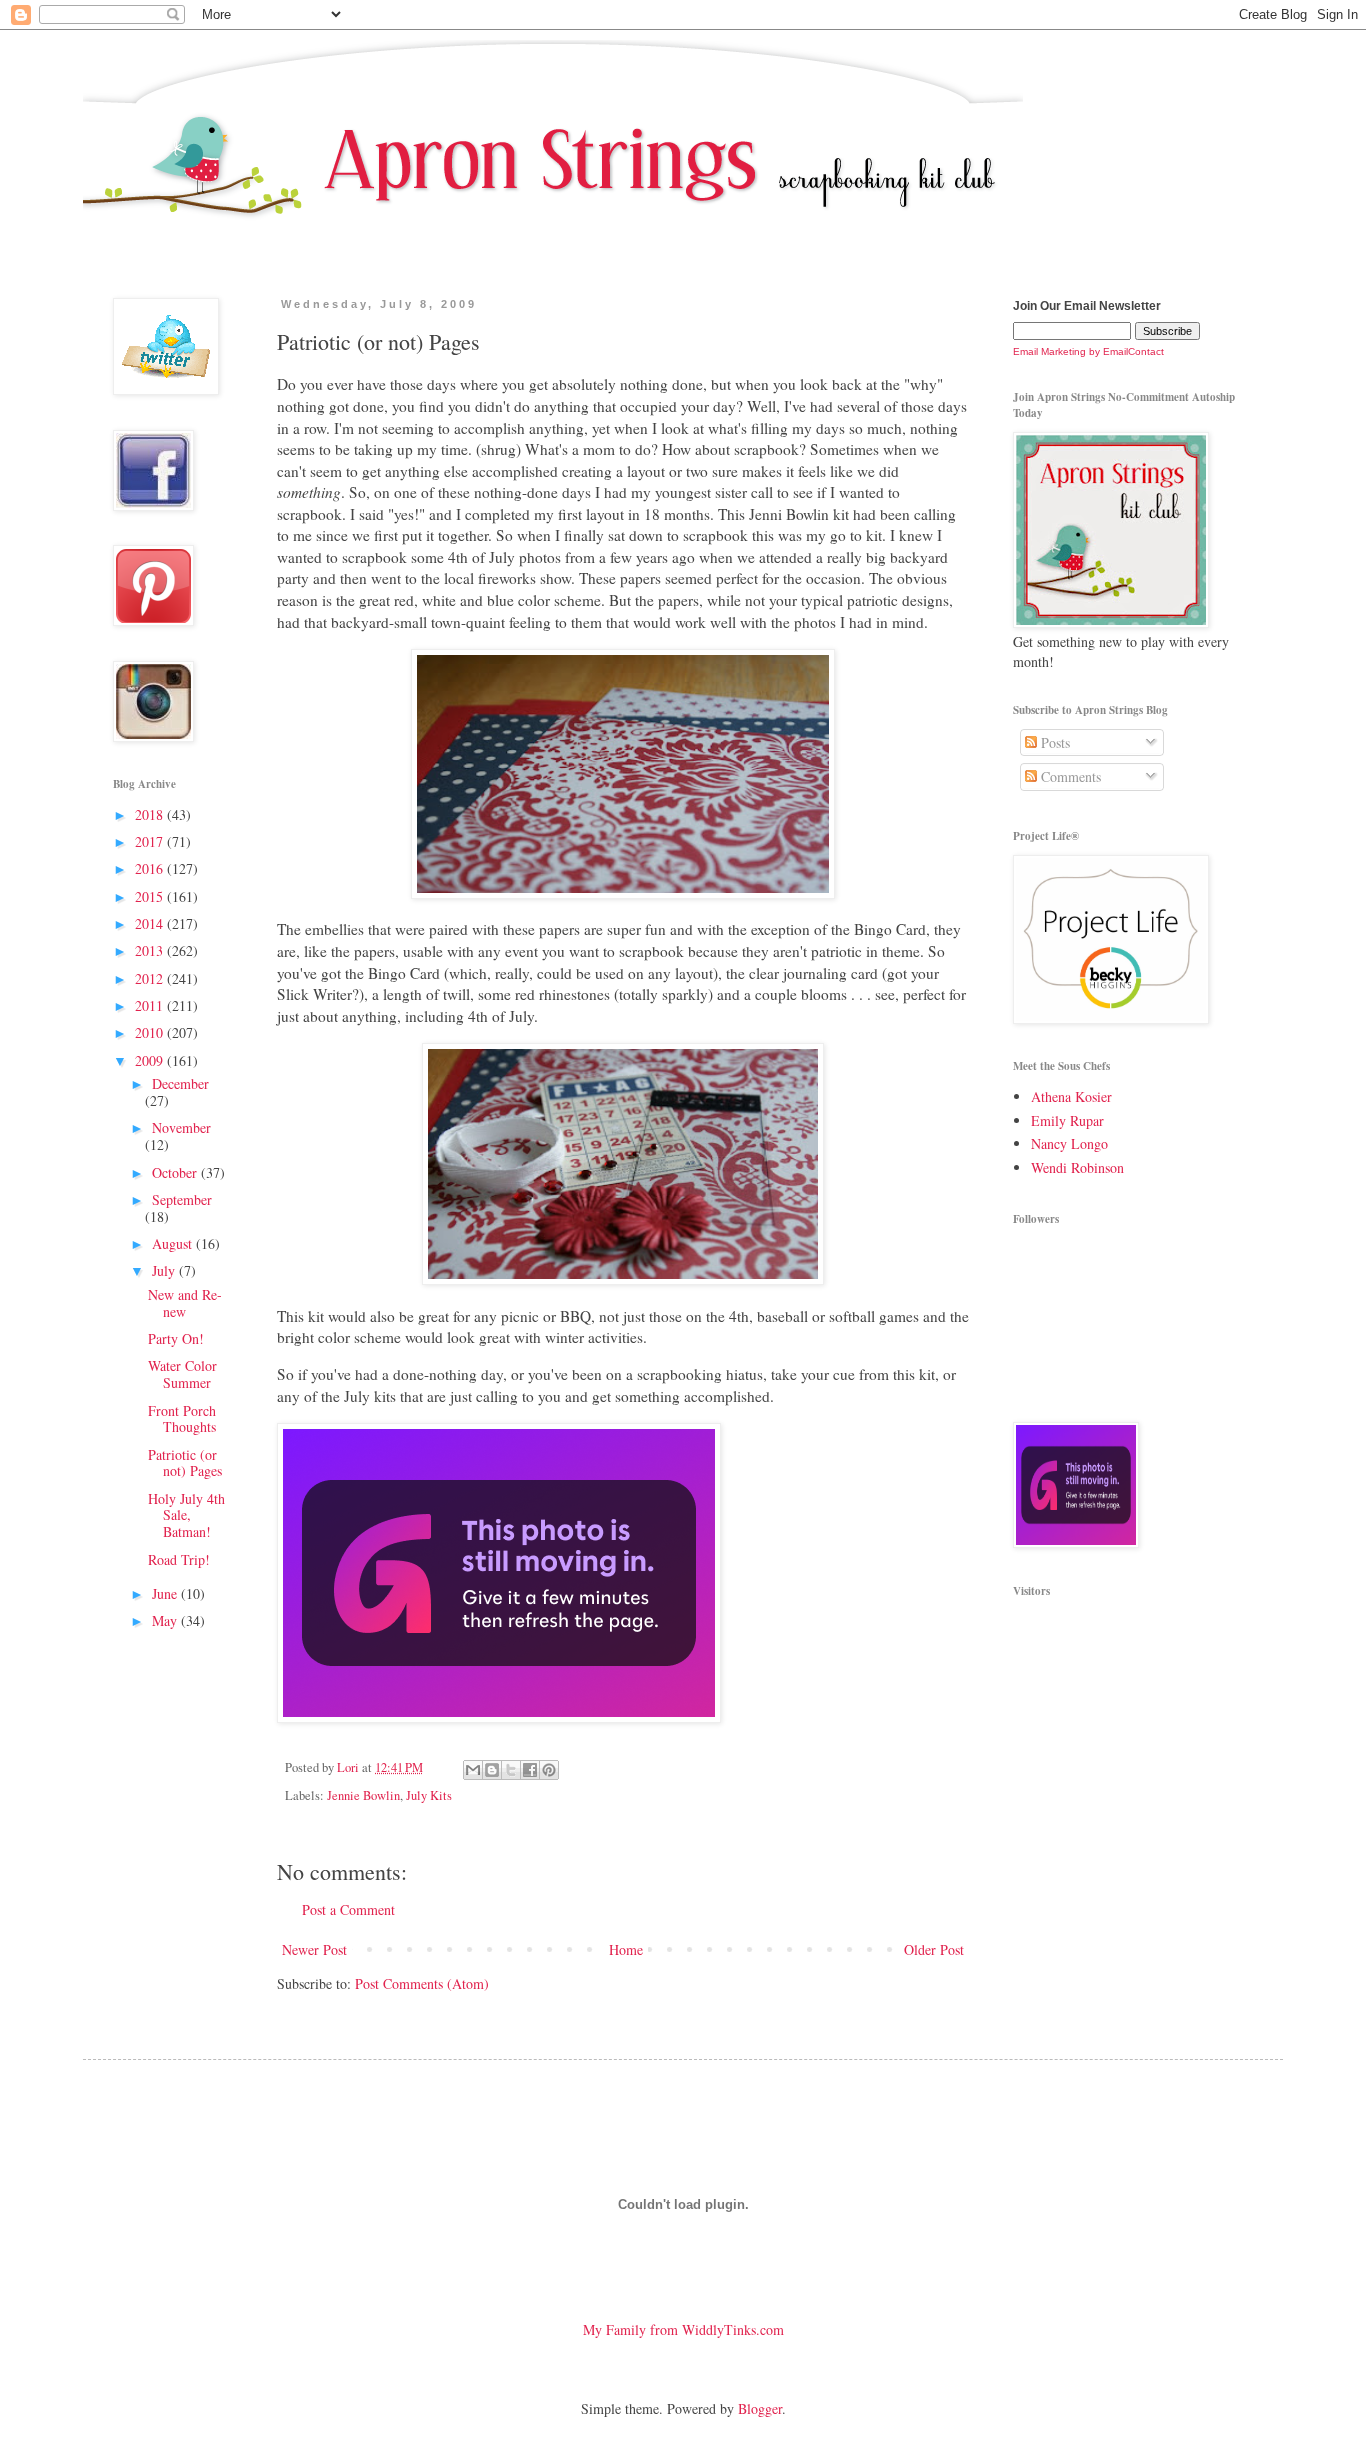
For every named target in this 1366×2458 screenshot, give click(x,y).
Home (626, 1949)
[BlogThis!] (492, 1770)
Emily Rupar (1067, 1120)
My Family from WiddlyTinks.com (683, 2329)
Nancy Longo (1069, 1143)
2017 (151, 841)
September (182, 1199)
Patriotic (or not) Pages (185, 1463)
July (165, 1270)
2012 (151, 978)
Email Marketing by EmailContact (1088, 351)
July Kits (429, 1795)
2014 (151, 923)
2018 (151, 814)
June (166, 1593)
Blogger (760, 2408)
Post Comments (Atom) (422, 1983)
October (176, 1172)
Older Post (934, 1949)
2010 (151, 1032)
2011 (151, 1005)
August (174, 1243)
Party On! (176, 1338)
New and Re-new (185, 1303)
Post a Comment (348, 1909)
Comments (1069, 776)
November (181, 1127)
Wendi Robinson (1077, 1167)
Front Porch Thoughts (182, 1419)
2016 (151, 868)
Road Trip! (179, 1559)
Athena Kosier (1071, 1096)
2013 (151, 950)
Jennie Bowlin (363, 1795)
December (180, 1083)
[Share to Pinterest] (549, 1770)
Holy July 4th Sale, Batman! (186, 1515)
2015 (151, 896)
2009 (151, 1060)
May (166, 1620)
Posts (1053, 742)
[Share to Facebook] (530, 1770)
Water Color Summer (182, 1374)
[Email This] (473, 1770)
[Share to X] (511, 1770)
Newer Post (314, 1949)
